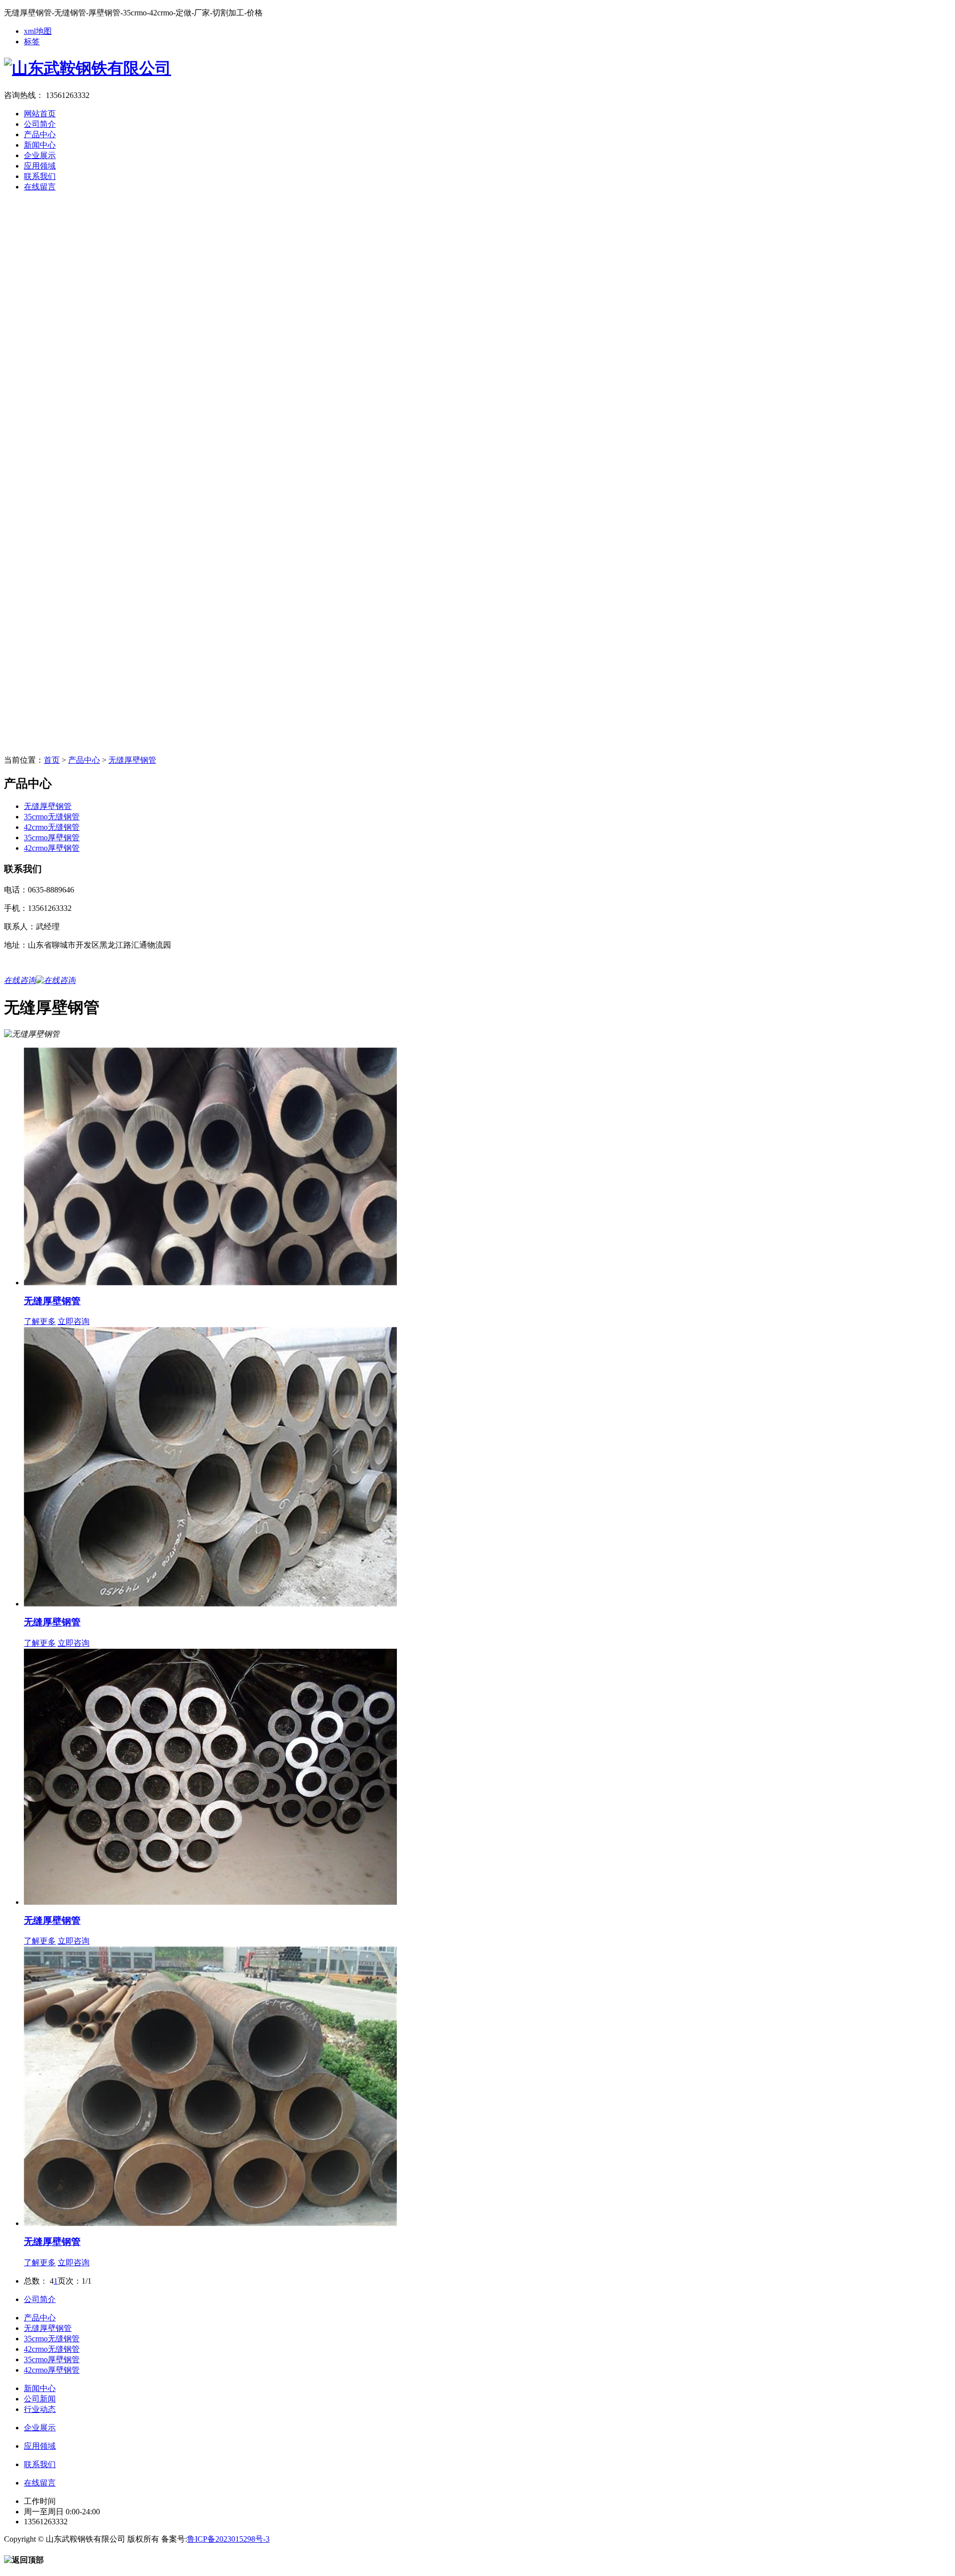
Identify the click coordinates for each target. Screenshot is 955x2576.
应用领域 (40, 166)
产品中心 (40, 134)
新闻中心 (40, 145)
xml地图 (38, 31)
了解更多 (40, 1321)
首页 (52, 760)
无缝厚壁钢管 (132, 760)
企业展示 (40, 155)
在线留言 (40, 187)
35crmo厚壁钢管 (52, 838)
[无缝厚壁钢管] (210, 1283)
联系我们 (40, 176)
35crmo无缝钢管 (52, 817)
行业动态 (40, 2409)
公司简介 (40, 124)
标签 (32, 42)
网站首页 (40, 114)
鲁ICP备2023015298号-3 (228, 2539)
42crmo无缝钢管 (52, 827)
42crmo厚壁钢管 (52, 848)
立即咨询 (74, 1321)
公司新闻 (40, 2399)
